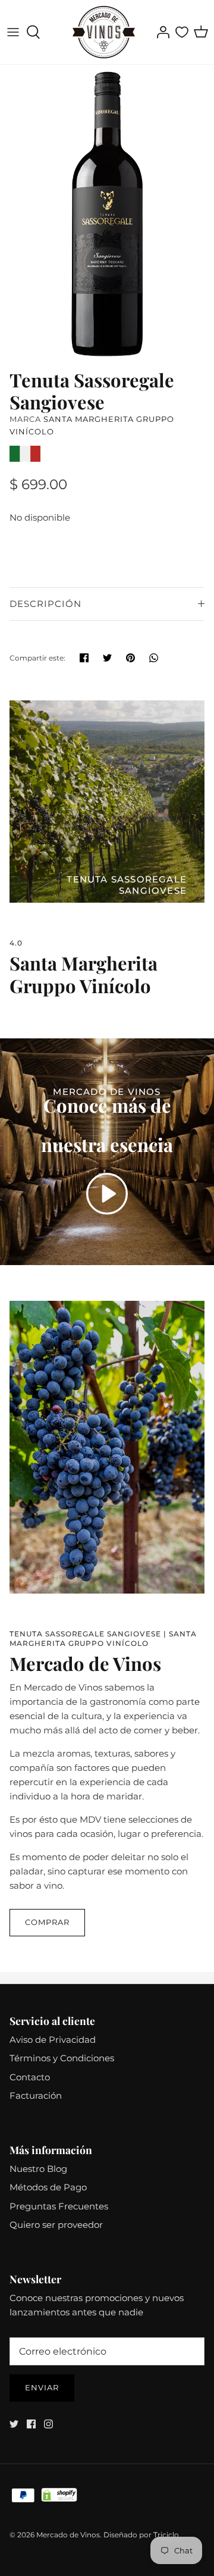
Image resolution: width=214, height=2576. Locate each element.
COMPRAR (47, 1922)
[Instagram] (48, 2424)
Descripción (45, 604)
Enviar (42, 2387)
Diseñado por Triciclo (141, 2535)
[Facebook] (31, 2424)
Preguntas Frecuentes (59, 2206)
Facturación (36, 2095)
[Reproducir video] (107, 1194)
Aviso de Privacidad (53, 2040)
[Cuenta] (160, 32)
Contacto (30, 2077)
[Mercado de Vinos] (104, 32)
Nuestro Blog (38, 2169)
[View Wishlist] (182, 32)
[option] (107, 214)
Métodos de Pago (48, 2187)
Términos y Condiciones (62, 2058)
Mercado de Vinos (68, 2535)
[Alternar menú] (13, 32)
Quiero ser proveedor (56, 2225)
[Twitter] (14, 2424)
